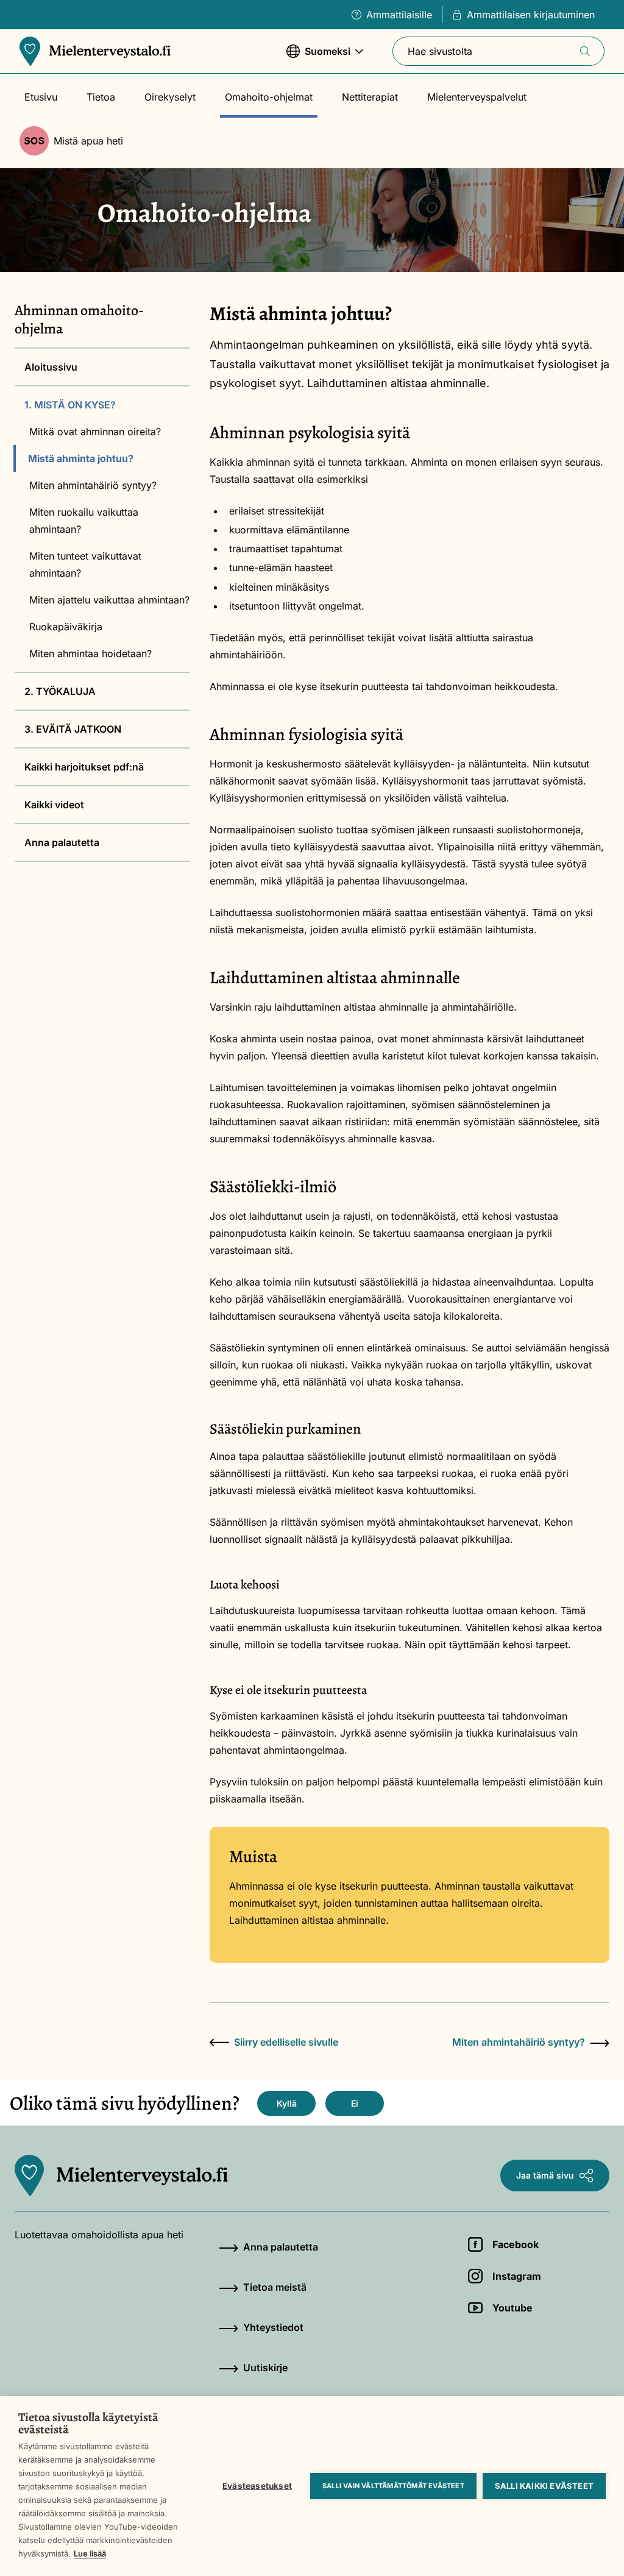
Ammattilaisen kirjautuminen (531, 15)
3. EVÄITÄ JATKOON (73, 729)
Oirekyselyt (170, 97)
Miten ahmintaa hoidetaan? (90, 653)
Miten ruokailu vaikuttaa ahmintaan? (84, 521)
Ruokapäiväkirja (66, 627)
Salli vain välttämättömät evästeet (393, 2486)
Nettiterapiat (370, 97)
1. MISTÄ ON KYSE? (70, 405)
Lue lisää (90, 2553)
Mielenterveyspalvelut (477, 97)
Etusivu (41, 97)
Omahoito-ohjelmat (269, 97)
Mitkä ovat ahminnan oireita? (95, 432)
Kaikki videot (54, 805)
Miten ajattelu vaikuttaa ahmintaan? (109, 600)
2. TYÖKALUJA (60, 691)
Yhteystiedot (273, 2327)
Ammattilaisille (399, 15)
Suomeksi (318, 57)
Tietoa (101, 97)
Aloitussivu (51, 367)
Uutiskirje (265, 2368)
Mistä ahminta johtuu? (81, 458)
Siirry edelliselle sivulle (286, 2042)
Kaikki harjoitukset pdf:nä (84, 767)
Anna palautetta (62, 842)
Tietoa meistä (275, 2287)
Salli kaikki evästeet (544, 2486)
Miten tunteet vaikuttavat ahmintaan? (85, 564)
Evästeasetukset (257, 2486)
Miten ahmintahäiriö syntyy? (93, 485)
